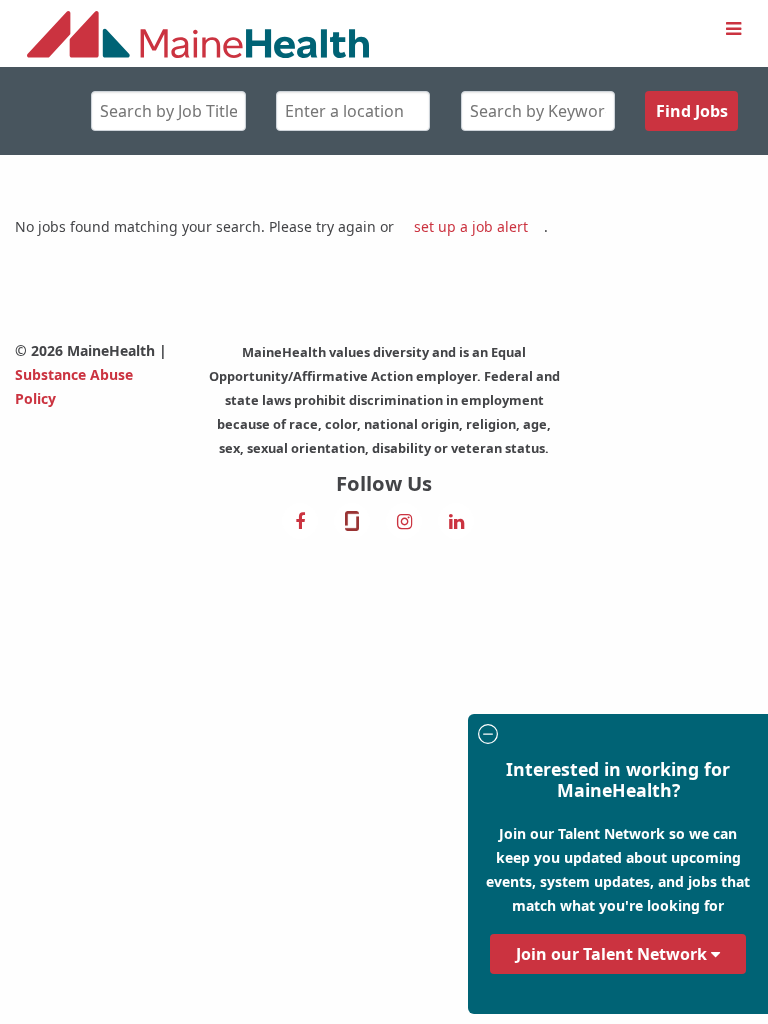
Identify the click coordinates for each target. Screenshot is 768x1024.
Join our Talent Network (613, 954)
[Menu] (733, 29)
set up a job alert (471, 226)
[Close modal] (615, 736)
